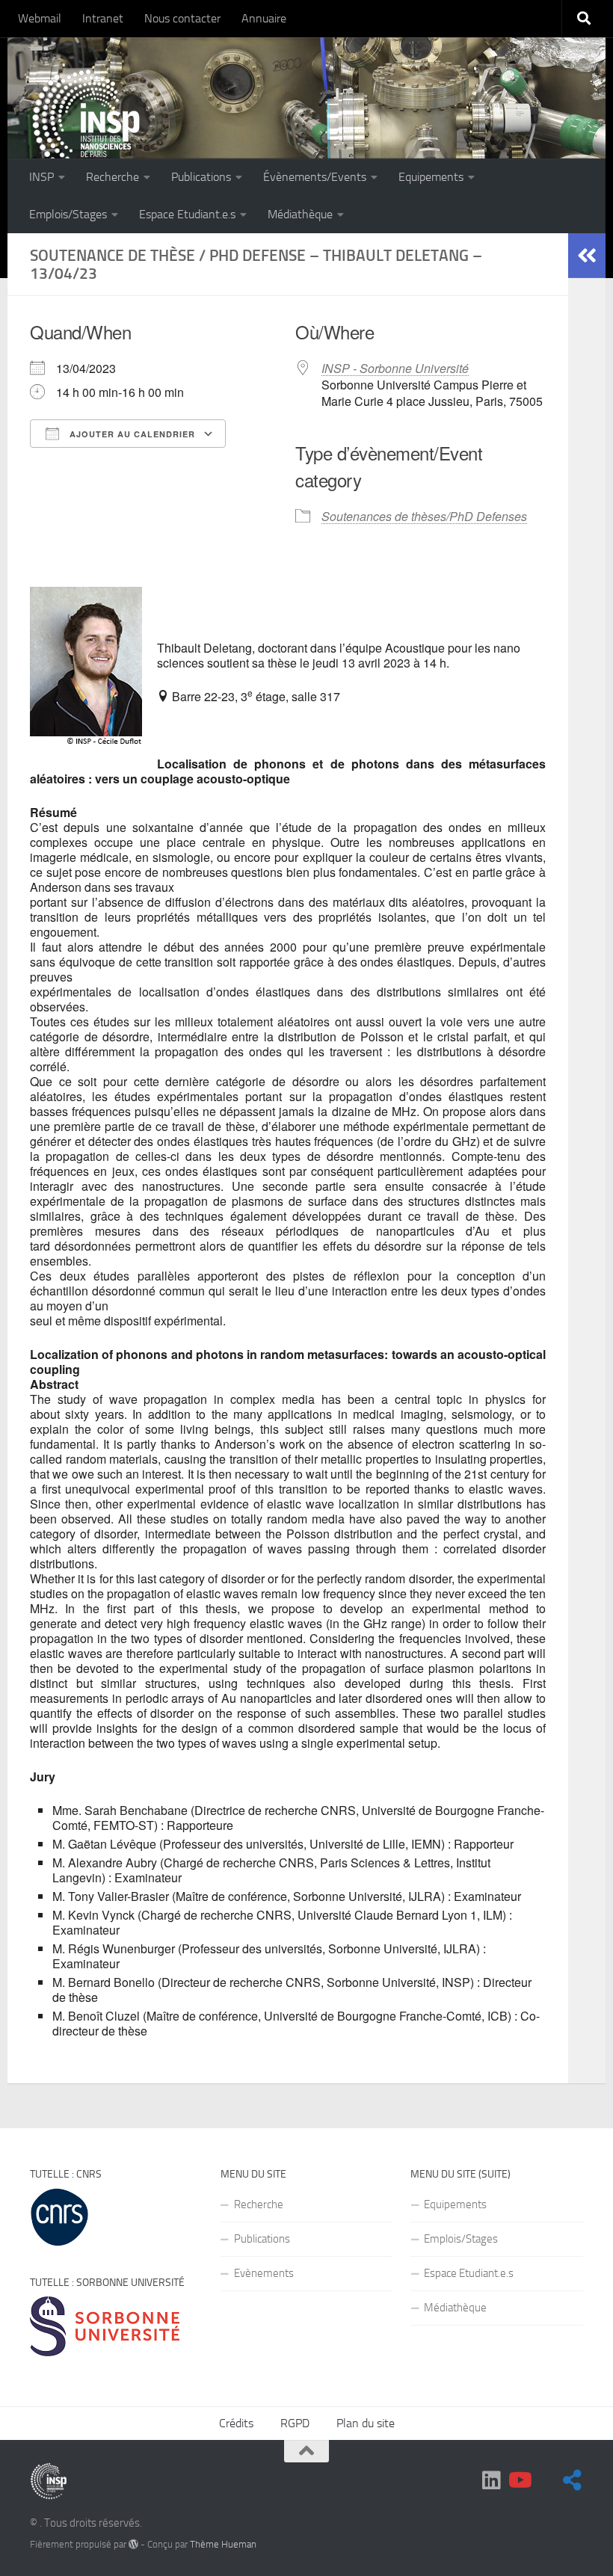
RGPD (295, 2423)
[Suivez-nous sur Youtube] (519, 2480)
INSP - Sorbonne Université (395, 368)
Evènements (264, 2273)
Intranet (103, 18)
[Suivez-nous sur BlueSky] (573, 2480)
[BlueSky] (546, 2481)
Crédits (236, 2423)
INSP (41, 177)
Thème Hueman (223, 2544)
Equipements (431, 177)
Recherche (113, 177)
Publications (201, 177)
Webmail (40, 18)
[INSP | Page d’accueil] (86, 123)
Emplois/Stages (68, 214)
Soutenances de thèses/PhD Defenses (424, 516)
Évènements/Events (315, 177)
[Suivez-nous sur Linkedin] (492, 2480)
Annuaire (264, 18)
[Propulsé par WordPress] (133, 2544)
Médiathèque (300, 214)
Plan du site (366, 2423)
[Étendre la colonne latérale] (587, 256)
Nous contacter (182, 18)
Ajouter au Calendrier (131, 434)
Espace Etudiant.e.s (187, 214)
